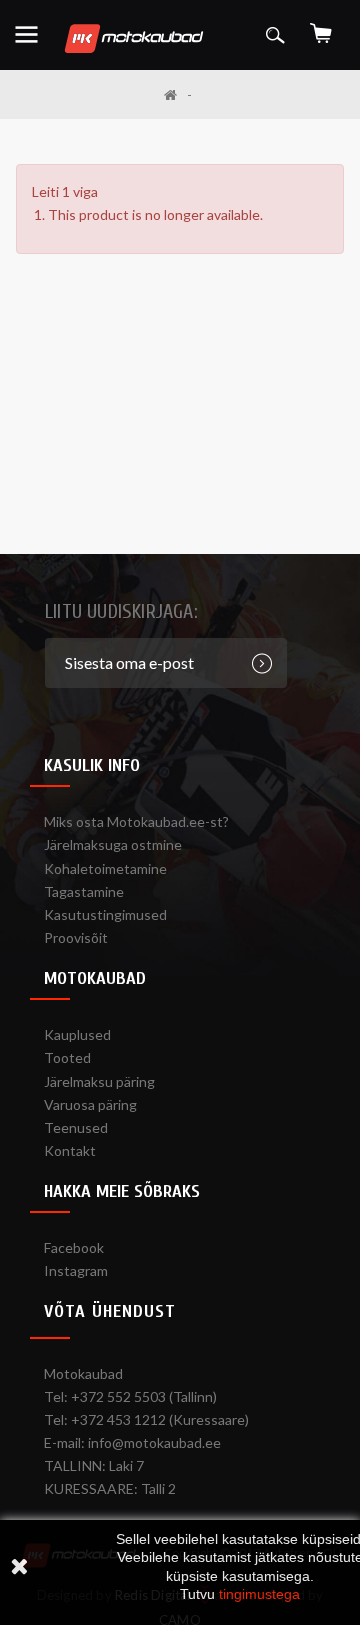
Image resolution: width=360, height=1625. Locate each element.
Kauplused (77, 1034)
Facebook (74, 1247)
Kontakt (70, 1150)
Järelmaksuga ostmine (113, 844)
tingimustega (259, 1594)
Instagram (76, 1270)
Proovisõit (76, 937)
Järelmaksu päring (99, 1081)
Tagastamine (84, 891)
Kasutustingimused (105, 914)
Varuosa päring (90, 1104)
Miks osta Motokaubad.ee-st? (136, 821)
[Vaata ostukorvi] (321, 26)
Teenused (76, 1127)
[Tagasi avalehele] (178, 94)
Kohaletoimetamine (105, 868)
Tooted (67, 1057)
